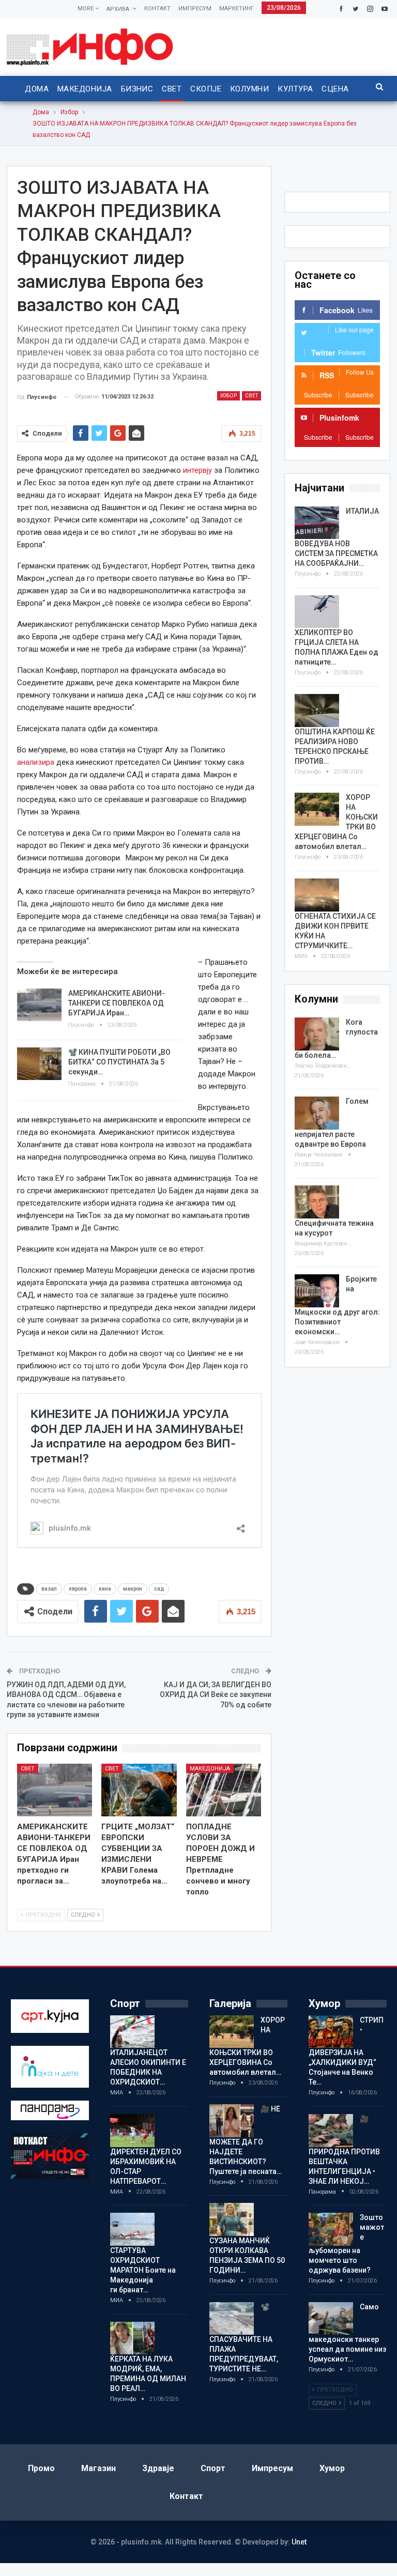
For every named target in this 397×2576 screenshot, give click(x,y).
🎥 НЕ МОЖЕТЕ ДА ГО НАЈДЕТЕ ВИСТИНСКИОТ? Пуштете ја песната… (246, 2140)
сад (159, 1589)
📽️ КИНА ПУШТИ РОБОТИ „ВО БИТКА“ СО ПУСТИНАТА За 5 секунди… (119, 1062)
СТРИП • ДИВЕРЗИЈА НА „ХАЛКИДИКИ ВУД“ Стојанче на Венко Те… (346, 2051)
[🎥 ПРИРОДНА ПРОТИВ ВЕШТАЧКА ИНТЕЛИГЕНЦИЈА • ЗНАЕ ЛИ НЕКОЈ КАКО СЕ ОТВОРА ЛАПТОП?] (331, 2131)
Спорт (213, 2468)
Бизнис (137, 89)
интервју (197, 470)
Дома (37, 89)
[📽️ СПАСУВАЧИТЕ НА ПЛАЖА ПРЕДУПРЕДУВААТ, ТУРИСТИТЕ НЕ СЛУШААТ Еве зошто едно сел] (232, 2319)
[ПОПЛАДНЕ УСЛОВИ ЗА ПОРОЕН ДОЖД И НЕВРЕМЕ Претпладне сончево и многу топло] (224, 1790)
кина (105, 1589)
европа (78, 1589)
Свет (172, 89)
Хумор (332, 2468)
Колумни (249, 89)
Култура (295, 89)
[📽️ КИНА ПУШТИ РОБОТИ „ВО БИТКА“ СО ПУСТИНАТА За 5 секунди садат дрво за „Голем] (39, 1064)
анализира (36, 762)
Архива (118, 9)
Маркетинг (236, 9)
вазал (49, 1589)
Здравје (158, 2468)
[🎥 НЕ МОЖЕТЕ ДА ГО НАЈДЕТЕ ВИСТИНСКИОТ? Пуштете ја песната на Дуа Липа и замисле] (232, 2121)
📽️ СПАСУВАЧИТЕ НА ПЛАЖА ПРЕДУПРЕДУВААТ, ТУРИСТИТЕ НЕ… (244, 2338)
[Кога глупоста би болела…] (317, 1034)
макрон (133, 1589)
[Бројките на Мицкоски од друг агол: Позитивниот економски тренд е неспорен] (317, 1291)
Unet (299, 2542)
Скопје (206, 89)
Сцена (335, 89)
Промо (41, 2468)
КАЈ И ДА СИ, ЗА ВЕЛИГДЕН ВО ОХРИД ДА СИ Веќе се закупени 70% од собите (216, 1695)
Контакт (157, 9)
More (86, 9)
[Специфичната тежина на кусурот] (317, 1202)
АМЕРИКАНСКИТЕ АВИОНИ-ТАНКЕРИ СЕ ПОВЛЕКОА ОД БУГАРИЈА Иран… (117, 1003)
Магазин (98, 2468)
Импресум (195, 9)
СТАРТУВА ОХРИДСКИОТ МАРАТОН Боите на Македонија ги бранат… (143, 2270)
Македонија (85, 89)
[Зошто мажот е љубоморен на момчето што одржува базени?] (331, 2229)
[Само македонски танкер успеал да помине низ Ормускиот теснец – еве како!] (331, 2319)
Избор (228, 396)
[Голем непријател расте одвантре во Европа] (317, 1113)
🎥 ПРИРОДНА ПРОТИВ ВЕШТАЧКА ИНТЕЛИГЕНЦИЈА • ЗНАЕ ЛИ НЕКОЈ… (344, 2150)
